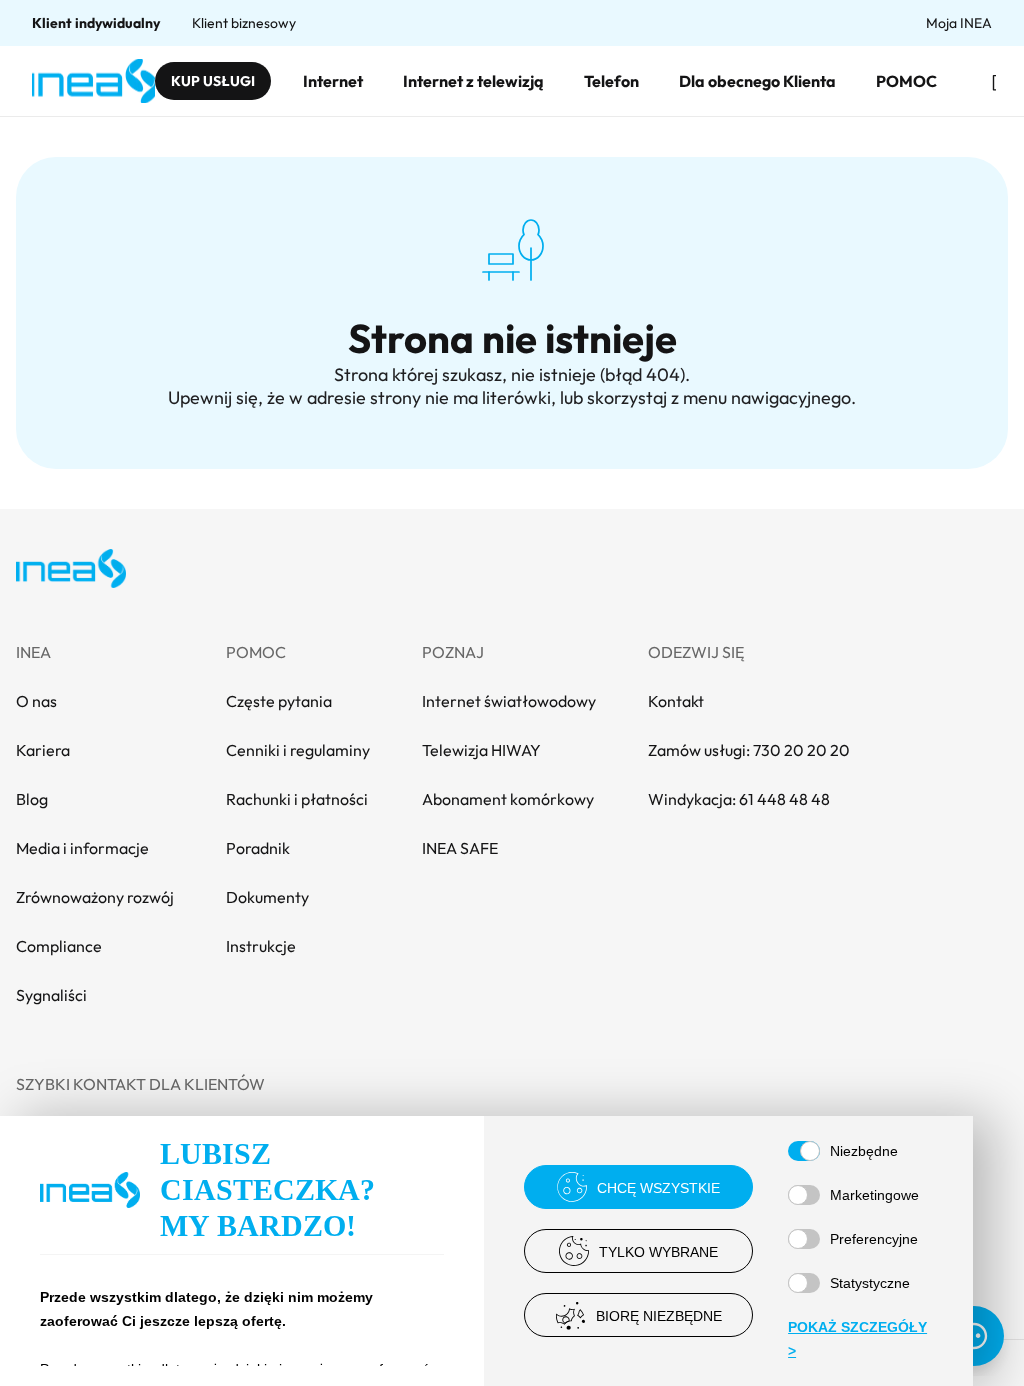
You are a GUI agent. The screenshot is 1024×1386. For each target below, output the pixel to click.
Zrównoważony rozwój (95, 897)
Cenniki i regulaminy (298, 750)
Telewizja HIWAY (481, 750)
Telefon (611, 81)
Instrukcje (261, 946)
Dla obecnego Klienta (757, 81)
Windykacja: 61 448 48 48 (739, 799)
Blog (32, 799)
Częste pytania (279, 701)
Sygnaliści (51, 995)
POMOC (906, 81)
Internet (333, 81)
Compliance (59, 946)
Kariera (43, 750)
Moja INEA (959, 23)
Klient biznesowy (244, 23)
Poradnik (258, 848)
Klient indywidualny (96, 23)
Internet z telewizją (473, 81)
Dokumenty (267, 897)
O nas (36, 701)
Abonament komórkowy (508, 799)
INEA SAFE (460, 848)
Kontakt (676, 701)
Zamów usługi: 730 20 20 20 (749, 750)
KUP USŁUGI (213, 81)
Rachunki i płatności (297, 799)
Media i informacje (82, 848)
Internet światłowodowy (509, 701)
